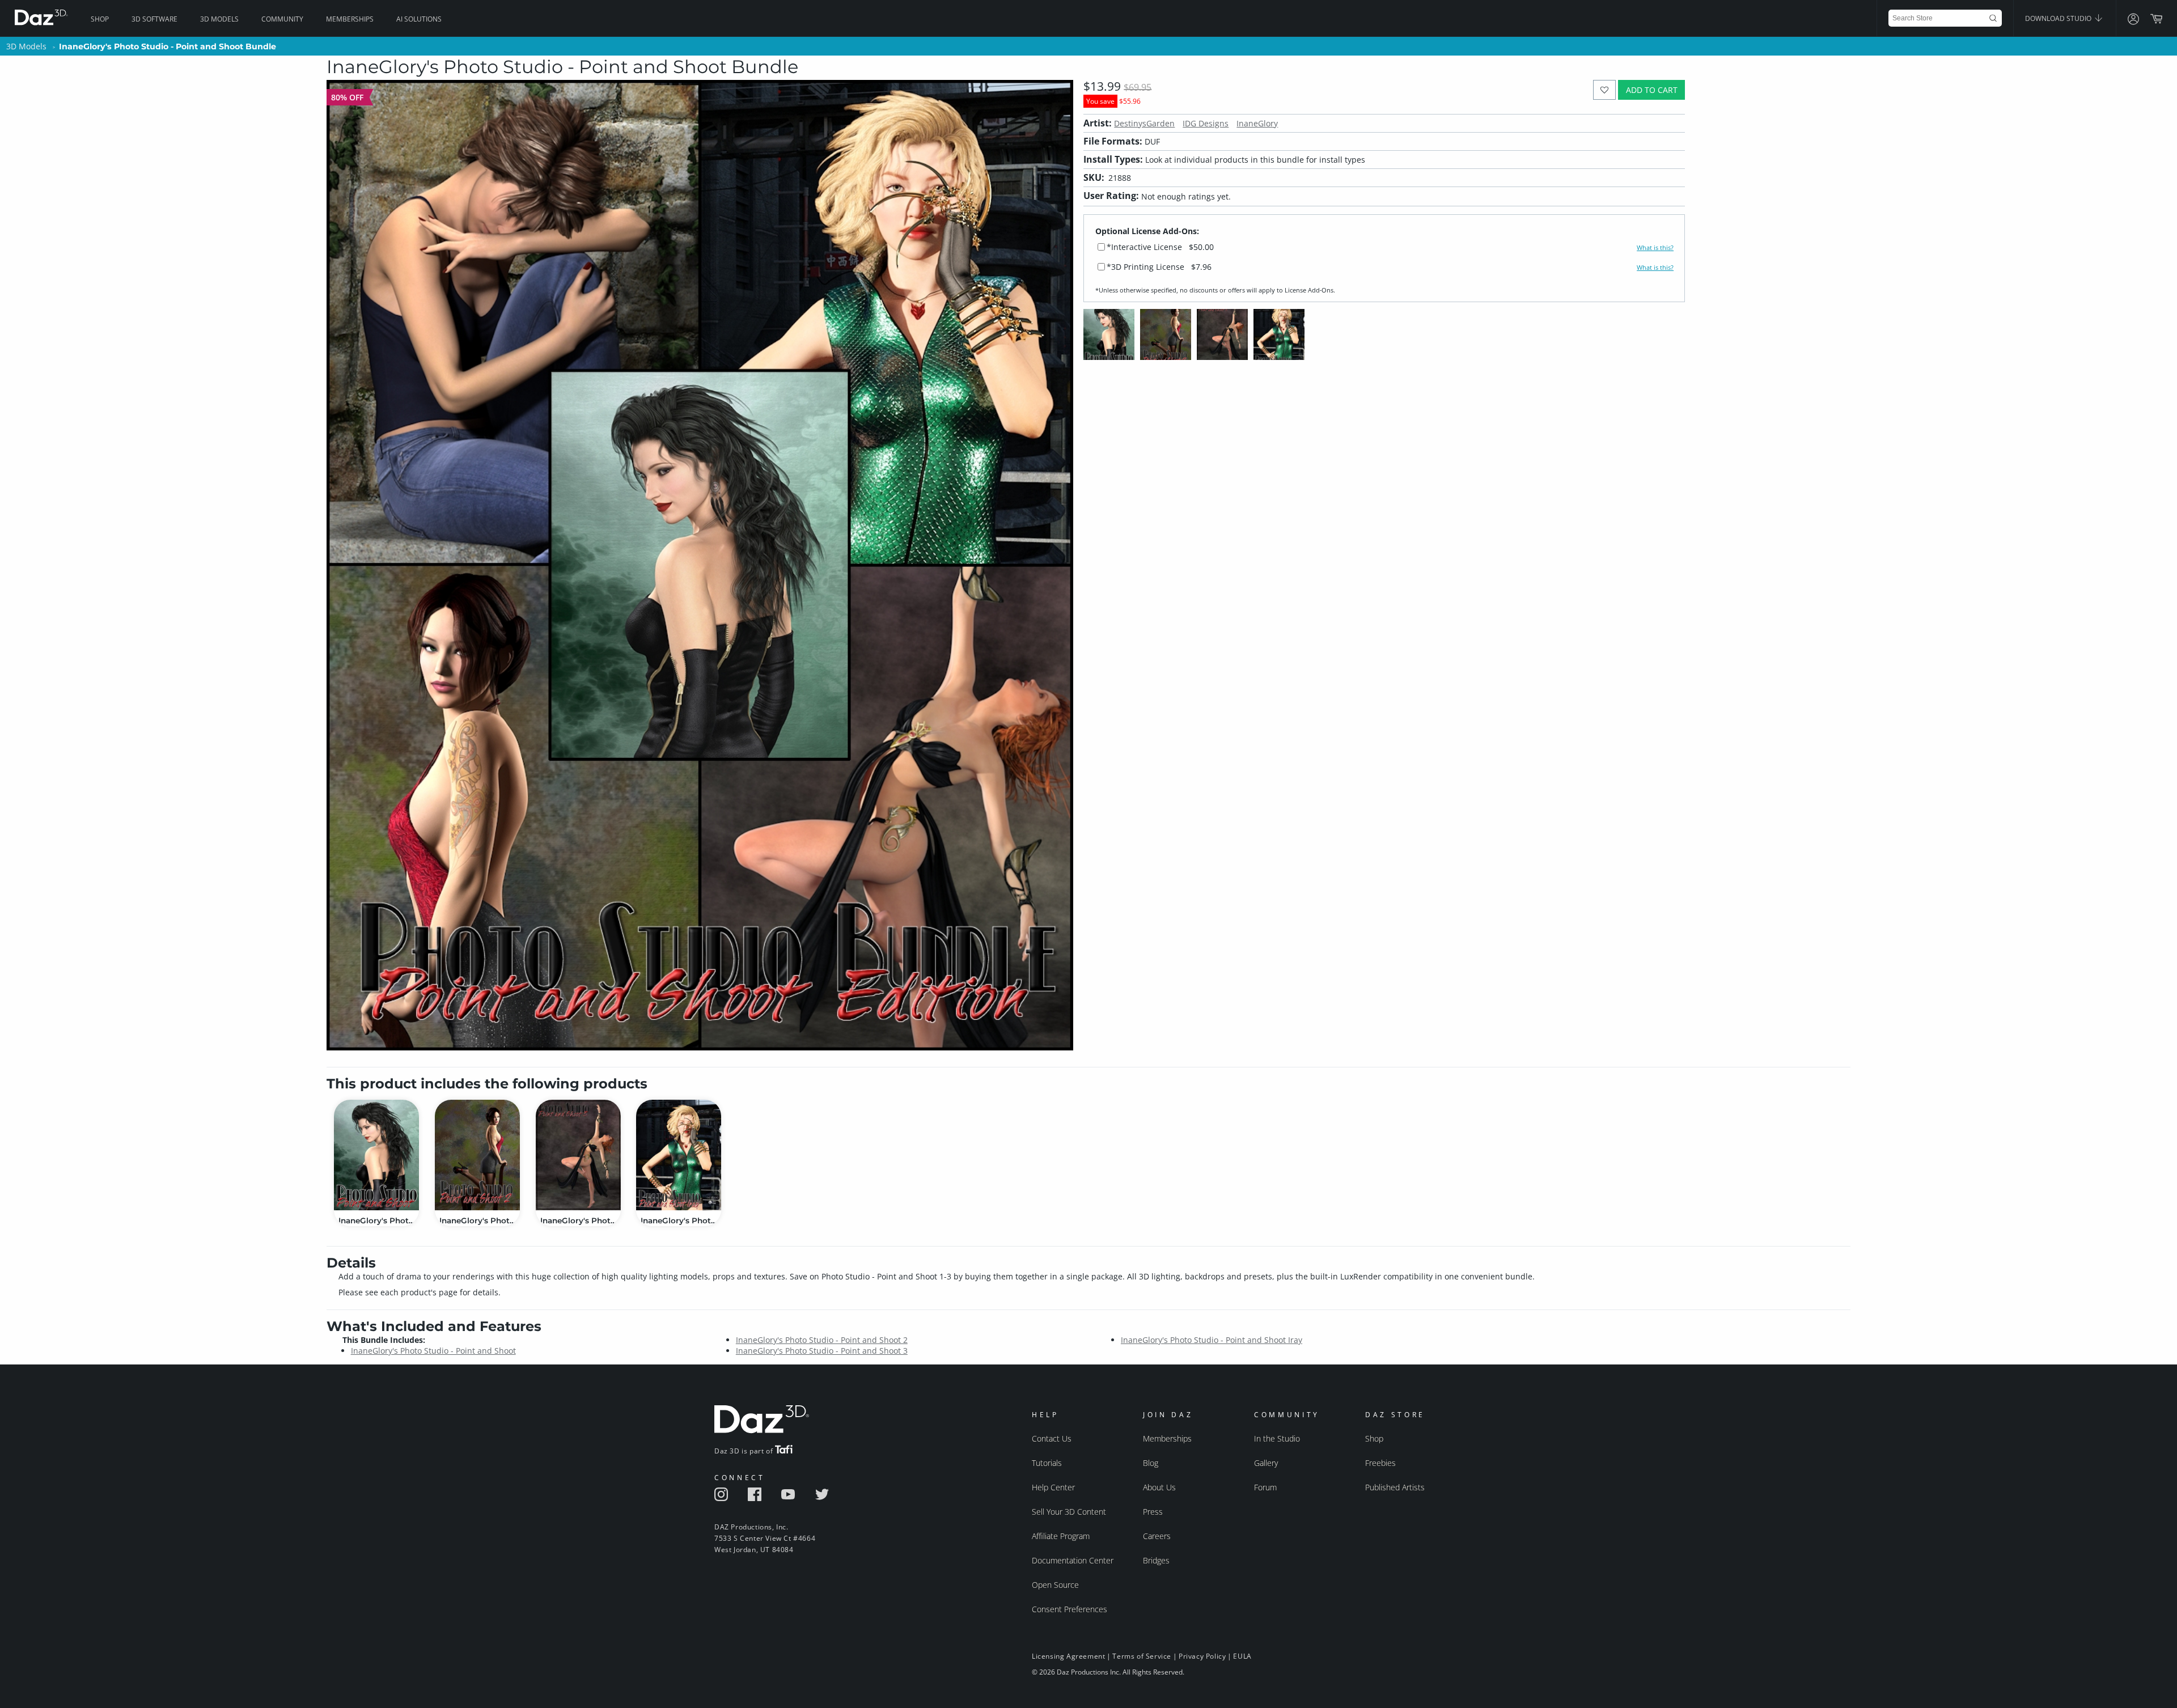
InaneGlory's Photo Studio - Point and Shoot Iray (1212, 1340)
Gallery (1266, 1463)
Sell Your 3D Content (1069, 1512)
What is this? (1655, 248)
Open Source (1055, 1585)
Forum (1265, 1487)
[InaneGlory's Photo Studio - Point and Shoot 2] (477, 1155)
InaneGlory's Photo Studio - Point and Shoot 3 (822, 1351)
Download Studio (2059, 18)
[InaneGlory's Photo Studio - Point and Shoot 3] (578, 1155)
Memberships (350, 19)
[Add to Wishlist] (1605, 90)
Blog (1151, 1463)
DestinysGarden (1144, 123)
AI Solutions (419, 19)
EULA (1242, 1656)
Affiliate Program (1061, 1536)
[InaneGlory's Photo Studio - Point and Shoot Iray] (679, 1155)
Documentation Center (1073, 1560)
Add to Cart (1652, 90)
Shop (100, 19)
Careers (1157, 1536)
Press (1153, 1512)
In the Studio (1277, 1438)
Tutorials (1047, 1463)
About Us (1159, 1487)
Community (282, 19)
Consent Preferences (1070, 1609)
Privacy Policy (1202, 1656)
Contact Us (1052, 1438)
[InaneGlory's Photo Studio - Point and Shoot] (376, 1155)
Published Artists (1395, 1487)
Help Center (1053, 1487)
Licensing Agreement (1068, 1656)
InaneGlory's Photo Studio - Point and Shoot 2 (822, 1340)
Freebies (1380, 1463)
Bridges (1156, 1560)
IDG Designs (1206, 123)
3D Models (219, 19)
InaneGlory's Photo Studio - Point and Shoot (433, 1351)
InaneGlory (1257, 123)
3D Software (154, 19)
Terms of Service (1142, 1656)
